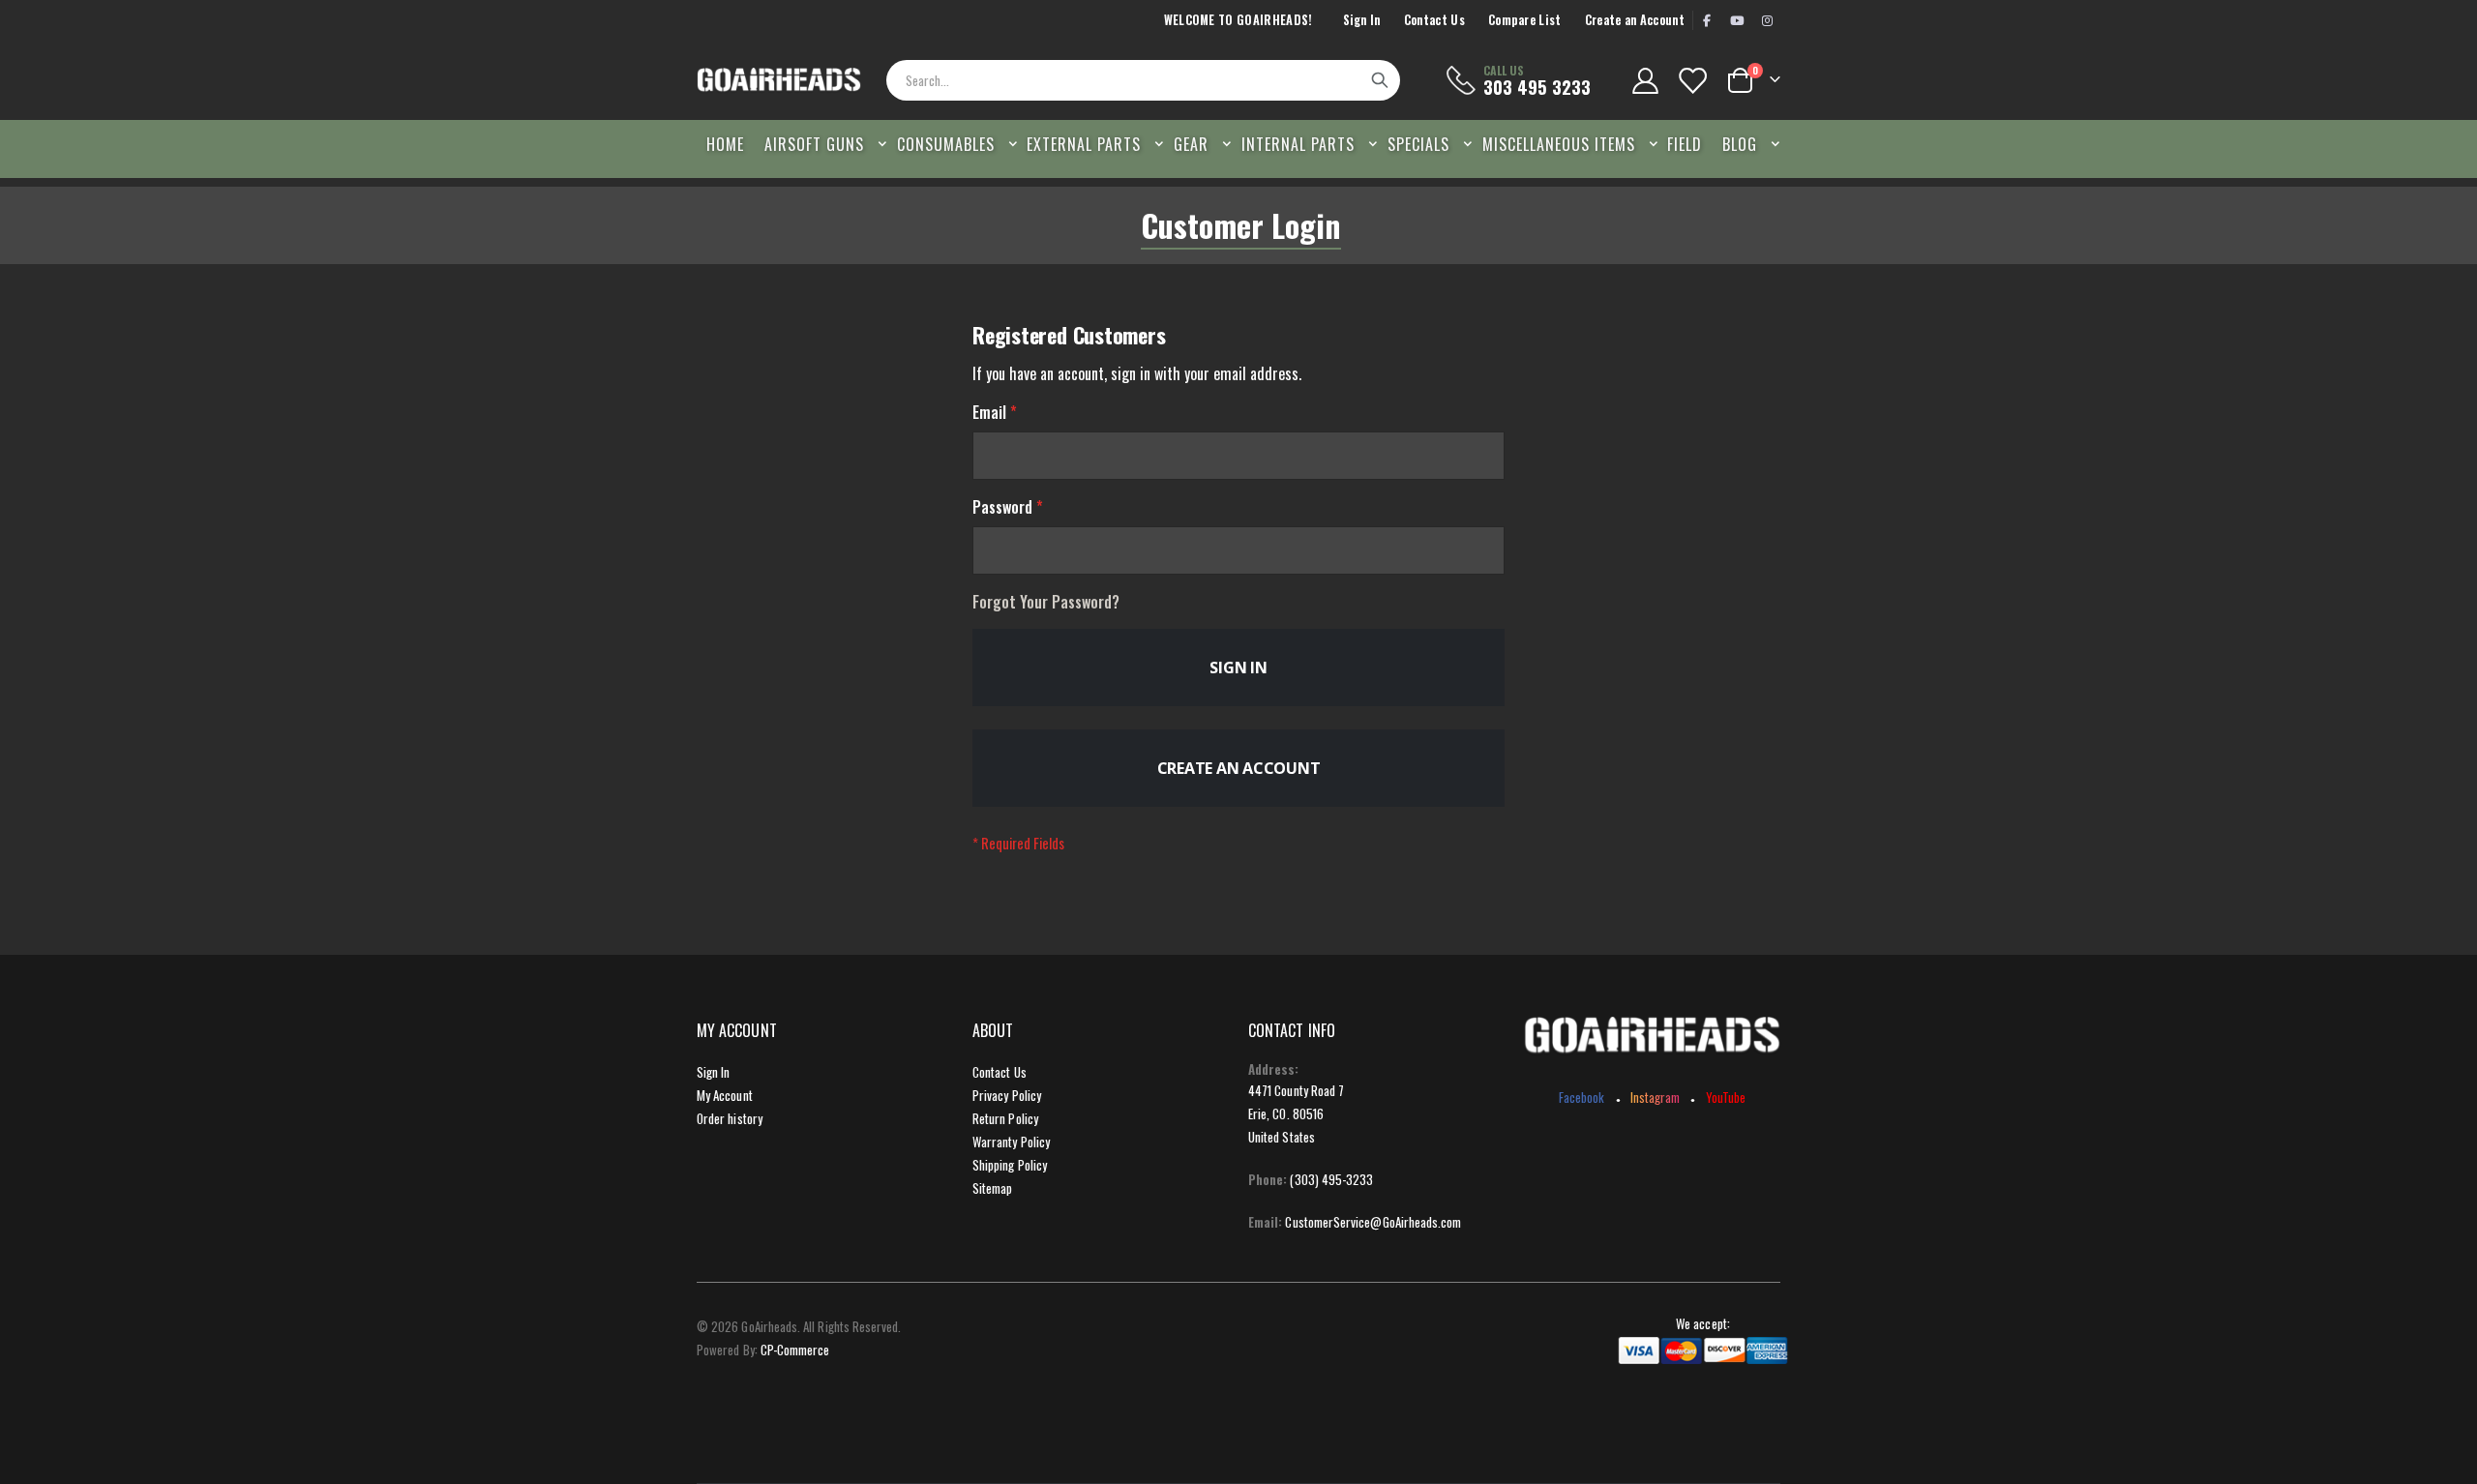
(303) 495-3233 (1331, 1179)
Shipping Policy (1010, 1165)
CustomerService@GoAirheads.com (1373, 1222)
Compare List (1525, 20)
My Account (725, 1095)
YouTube (1726, 1097)
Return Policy (1005, 1118)
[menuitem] (1746, 144)
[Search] (1380, 80)
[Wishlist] (1692, 81)
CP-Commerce (795, 1350)
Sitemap (992, 1188)
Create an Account (1635, 20)
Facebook (1582, 1097)
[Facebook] (1707, 20)
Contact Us (1434, 20)
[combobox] (1143, 80)
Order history (730, 1118)
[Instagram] (1767, 20)
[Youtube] (1737, 20)
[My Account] (1645, 81)
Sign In (1362, 20)
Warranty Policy (1011, 1142)
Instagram (1656, 1097)
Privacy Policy (1007, 1095)
